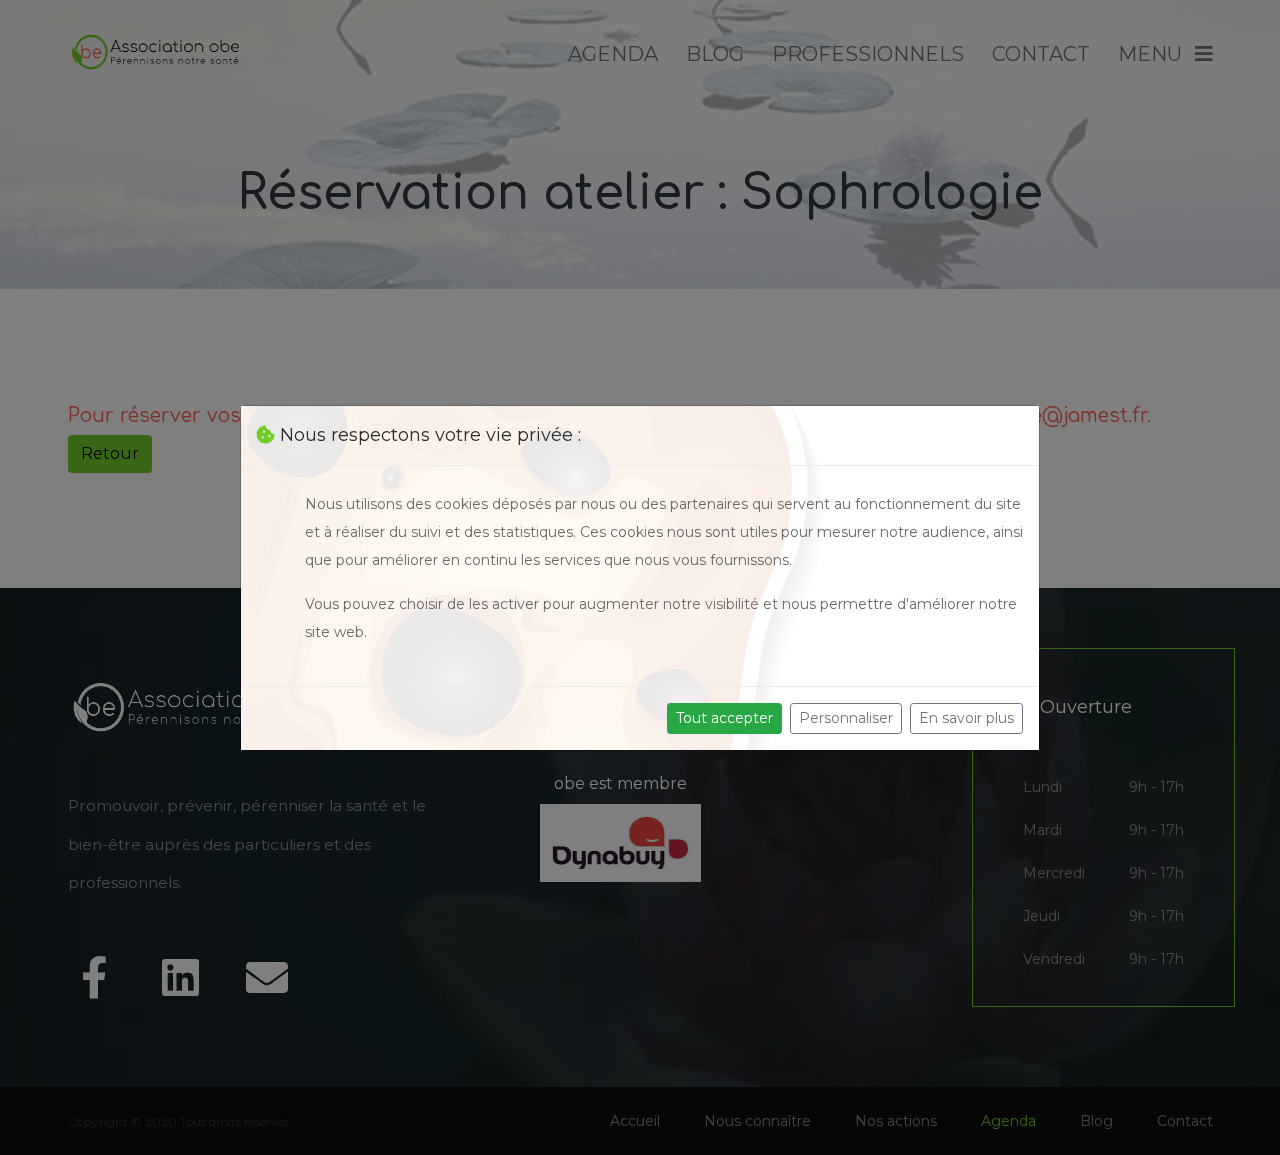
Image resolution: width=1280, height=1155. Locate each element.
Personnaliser (846, 718)
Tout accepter (724, 718)
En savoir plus (966, 718)
